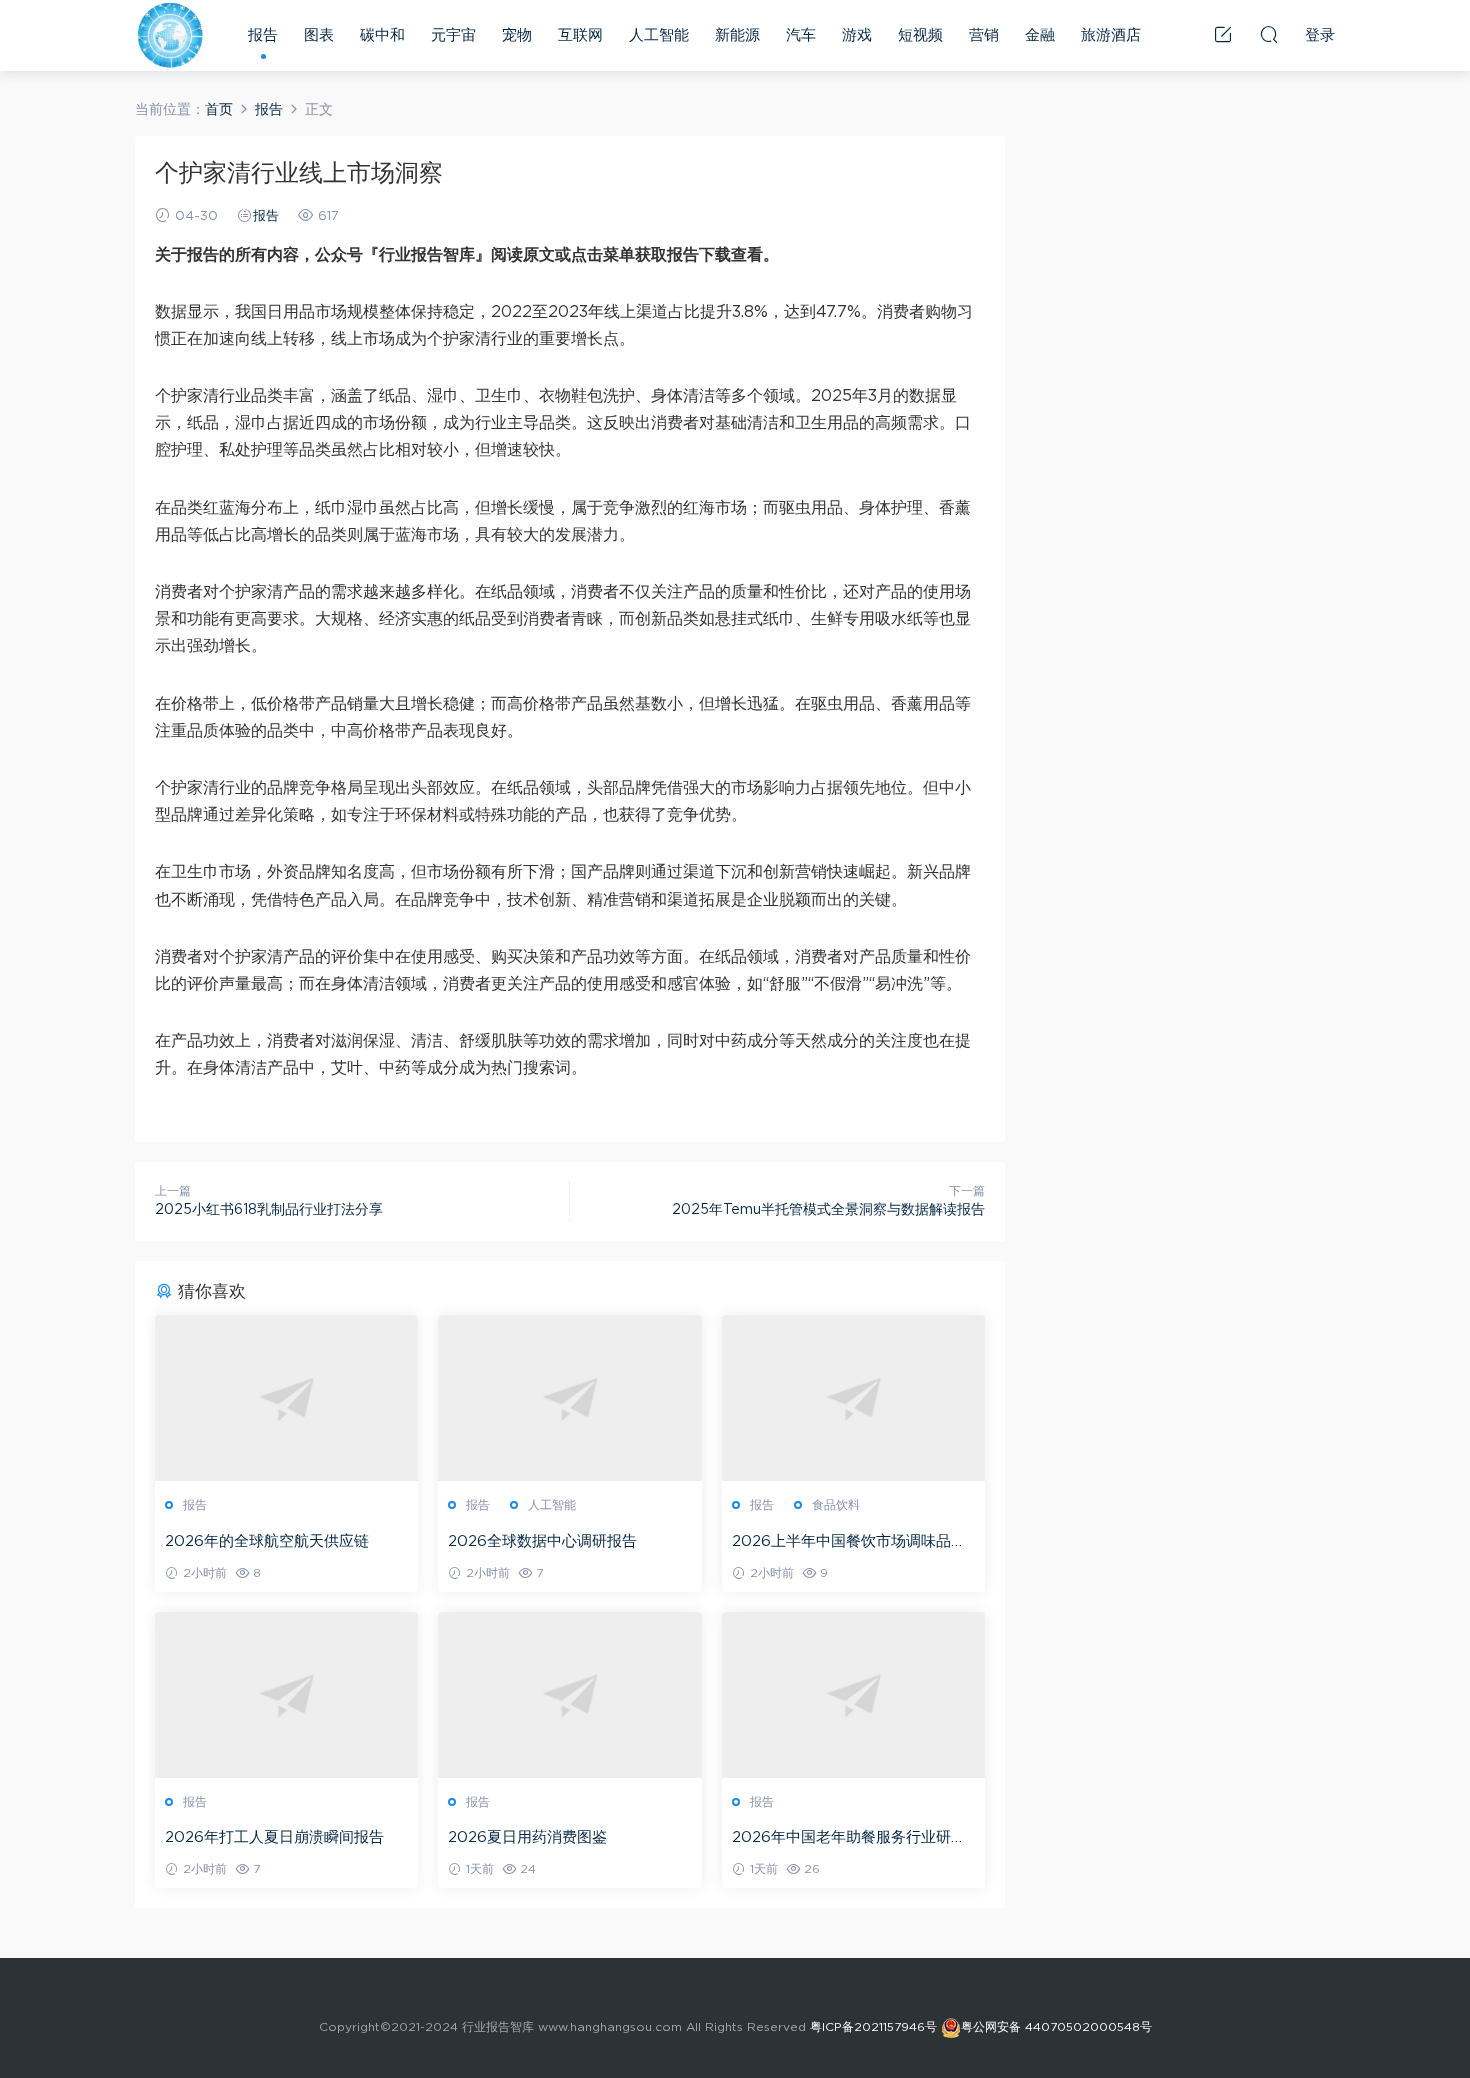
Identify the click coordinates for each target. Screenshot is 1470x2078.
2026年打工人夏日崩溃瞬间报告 (274, 1837)
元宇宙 (453, 35)
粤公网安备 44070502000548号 (1056, 2028)
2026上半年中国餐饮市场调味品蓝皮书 (849, 1543)
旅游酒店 (1111, 35)
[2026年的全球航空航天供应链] (286, 1398)
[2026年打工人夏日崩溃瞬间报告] (286, 1695)
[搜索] (1269, 34)
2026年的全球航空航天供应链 (267, 1541)
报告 (263, 35)
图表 (319, 35)
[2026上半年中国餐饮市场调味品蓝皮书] (853, 1398)
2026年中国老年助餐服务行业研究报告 (849, 1839)
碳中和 (382, 35)
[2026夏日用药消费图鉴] (569, 1695)
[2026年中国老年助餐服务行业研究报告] (853, 1695)
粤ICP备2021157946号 (873, 2028)
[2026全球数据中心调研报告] (569, 1398)
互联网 (580, 35)
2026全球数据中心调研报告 (542, 1541)
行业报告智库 (170, 35)
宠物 (517, 35)
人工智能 (659, 35)
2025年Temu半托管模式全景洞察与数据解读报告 (828, 1210)
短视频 (920, 35)
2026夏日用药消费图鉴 (527, 1837)
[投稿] (1223, 34)
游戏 (857, 35)
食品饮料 (836, 1505)
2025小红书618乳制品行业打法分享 (269, 1210)
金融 (1040, 35)
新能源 (737, 35)
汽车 (801, 35)
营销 (984, 35)
